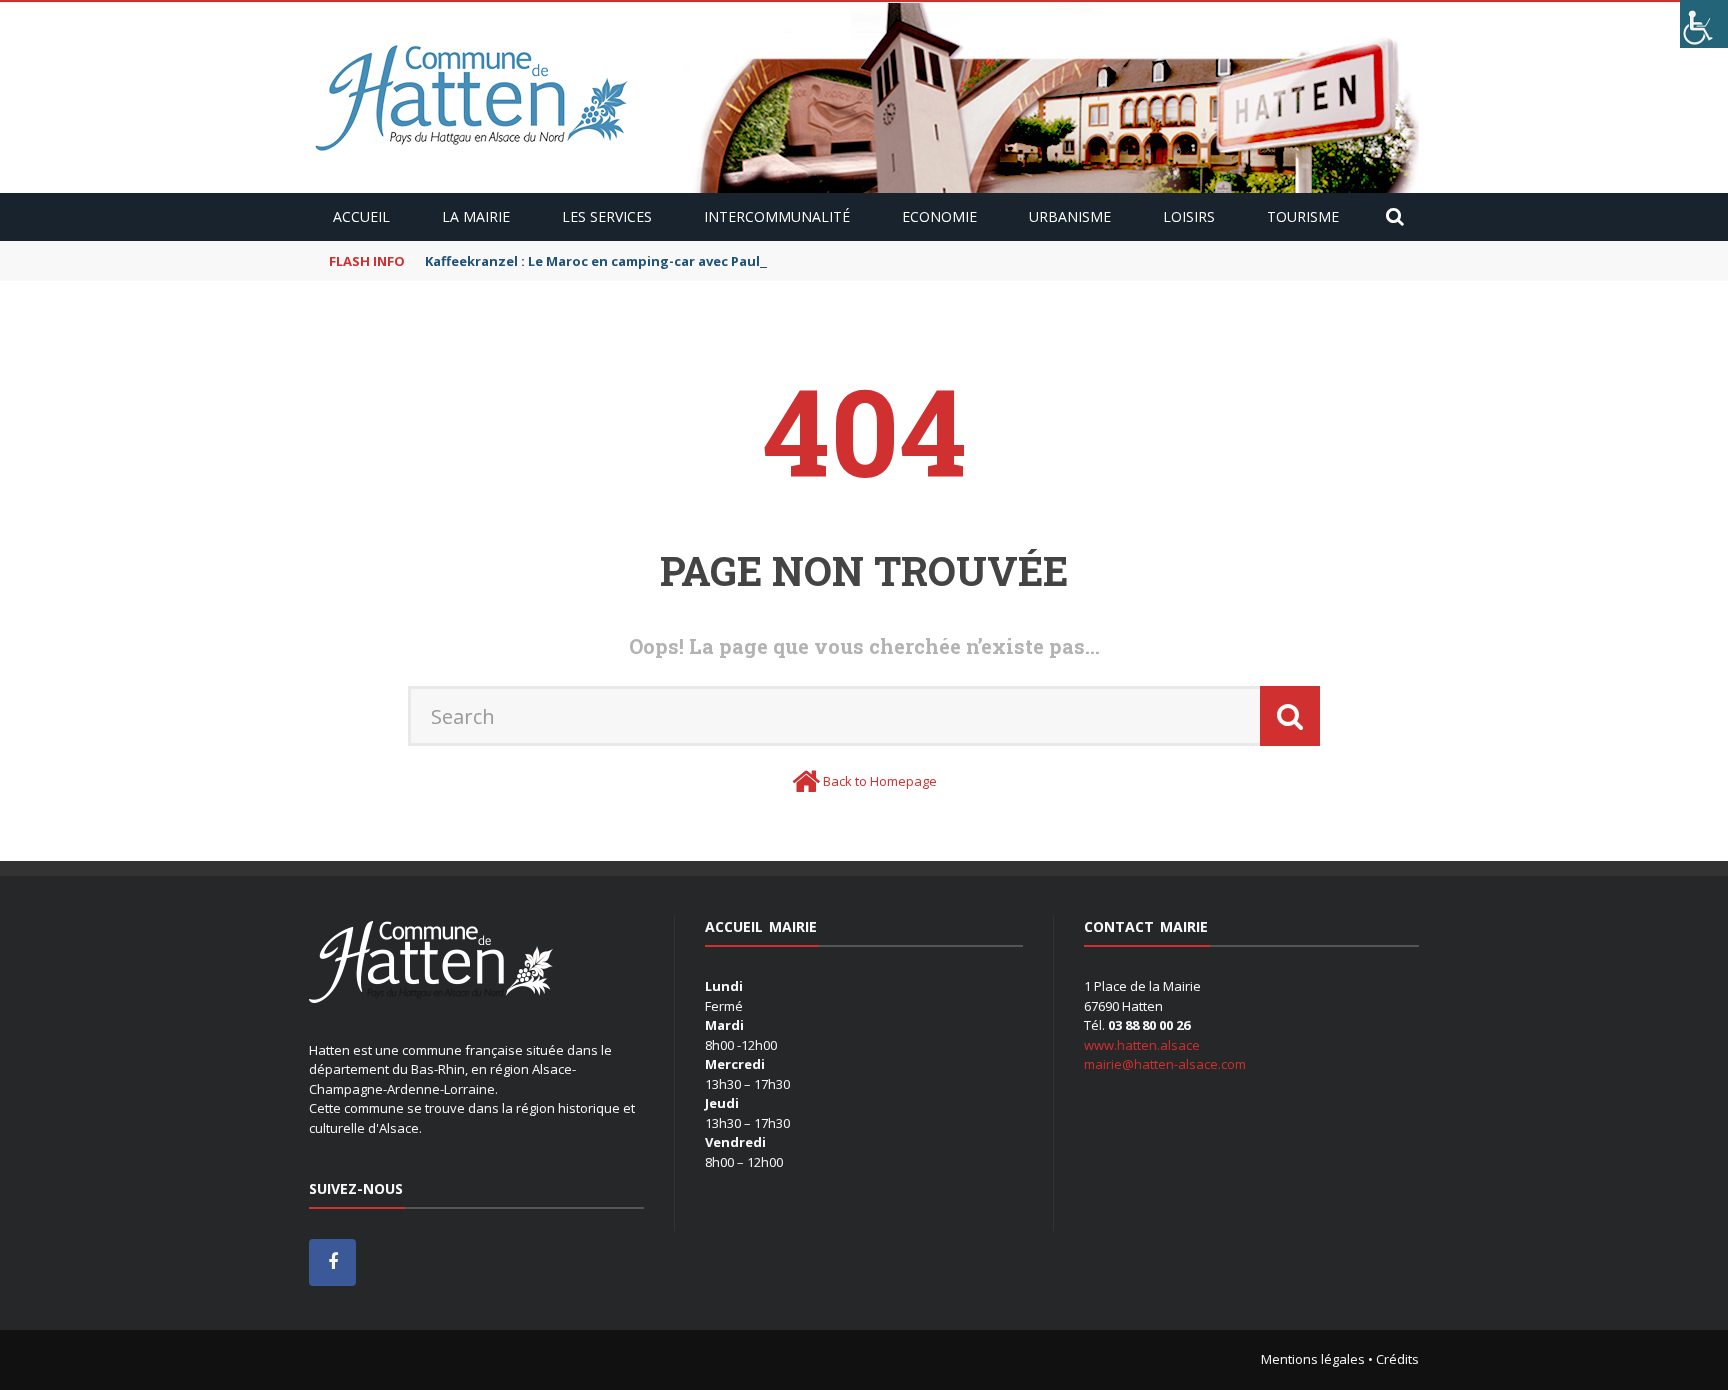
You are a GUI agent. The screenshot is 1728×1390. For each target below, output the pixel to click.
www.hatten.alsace (1142, 1045)
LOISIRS (1189, 216)
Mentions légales (1313, 1359)
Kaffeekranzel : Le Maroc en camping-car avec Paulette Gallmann (641, 261)
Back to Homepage (880, 781)
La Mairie (476, 216)
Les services (607, 216)
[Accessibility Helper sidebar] (1704, 24)
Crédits (1397, 1359)
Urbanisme (1070, 216)
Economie (939, 216)
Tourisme (1303, 216)
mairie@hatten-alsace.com (1165, 1064)
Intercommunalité (777, 216)
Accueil (361, 216)
